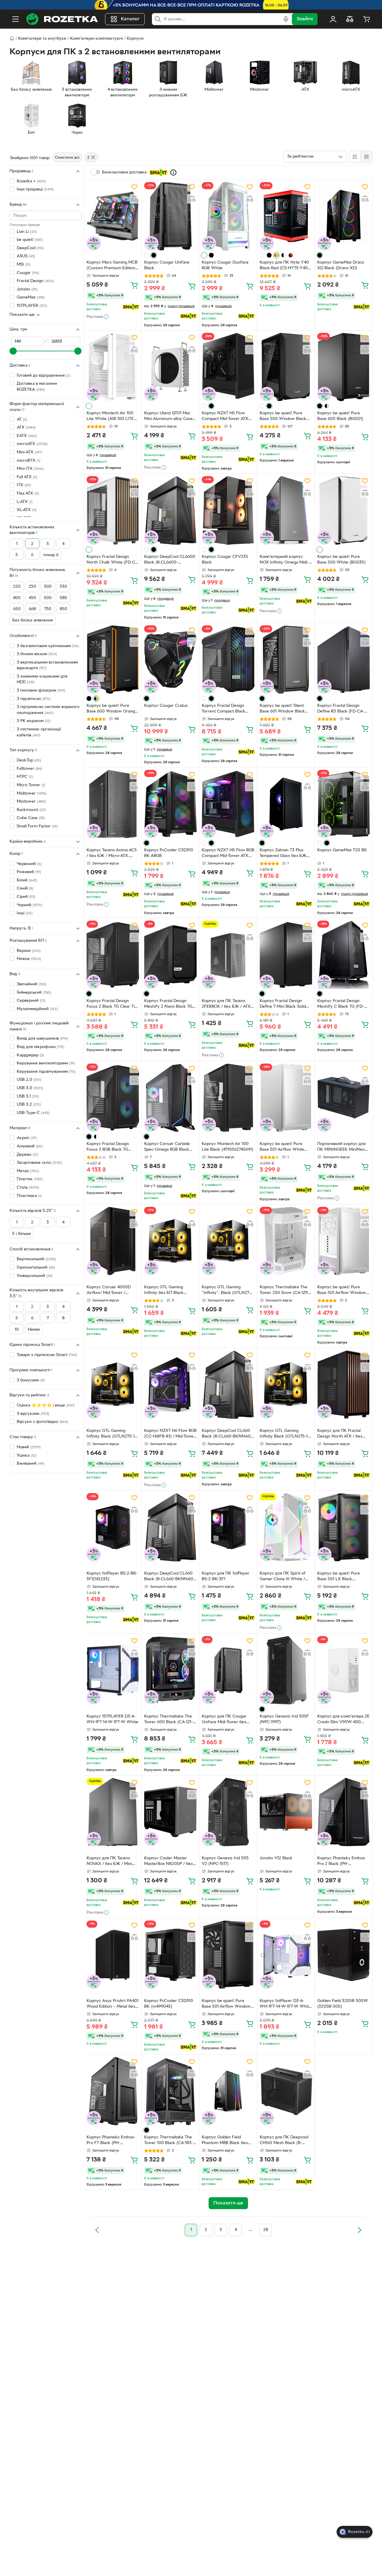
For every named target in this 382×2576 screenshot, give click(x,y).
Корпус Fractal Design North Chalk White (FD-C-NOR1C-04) (111, 560)
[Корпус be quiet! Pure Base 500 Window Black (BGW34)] (286, 367)
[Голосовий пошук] (286, 19)
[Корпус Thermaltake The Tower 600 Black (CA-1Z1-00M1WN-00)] (170, 1670)
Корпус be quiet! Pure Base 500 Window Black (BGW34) (283, 417)
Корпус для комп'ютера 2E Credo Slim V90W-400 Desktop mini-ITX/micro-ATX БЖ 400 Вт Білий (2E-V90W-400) (343, 1720)
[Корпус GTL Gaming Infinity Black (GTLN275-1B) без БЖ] (113, 1385)
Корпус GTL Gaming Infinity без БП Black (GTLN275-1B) (164, 1291)
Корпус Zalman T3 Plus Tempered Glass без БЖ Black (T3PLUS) (283, 854)
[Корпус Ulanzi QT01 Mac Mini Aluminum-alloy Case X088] (170, 367)
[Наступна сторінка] (359, 2230)
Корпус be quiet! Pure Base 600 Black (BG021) (340, 416)
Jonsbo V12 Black (276, 1858)
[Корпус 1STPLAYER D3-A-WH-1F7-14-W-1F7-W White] (113, 1670)
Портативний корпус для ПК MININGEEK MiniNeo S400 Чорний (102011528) (342, 1147)
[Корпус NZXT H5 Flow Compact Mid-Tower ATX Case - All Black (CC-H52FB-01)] (228, 367)
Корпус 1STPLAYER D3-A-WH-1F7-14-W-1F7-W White (112, 1719)
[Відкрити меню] (16, 19)
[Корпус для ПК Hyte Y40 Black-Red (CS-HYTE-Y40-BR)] (286, 216)
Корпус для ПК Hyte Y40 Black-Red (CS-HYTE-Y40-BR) (284, 266)
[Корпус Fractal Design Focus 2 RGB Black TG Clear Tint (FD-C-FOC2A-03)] (113, 1098)
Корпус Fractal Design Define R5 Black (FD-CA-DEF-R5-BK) (341, 709)
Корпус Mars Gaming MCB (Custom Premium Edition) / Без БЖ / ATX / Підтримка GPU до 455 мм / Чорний (112, 266)
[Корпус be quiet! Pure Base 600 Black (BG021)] (344, 367)
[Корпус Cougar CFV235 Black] (228, 510)
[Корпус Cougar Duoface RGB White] (228, 216)
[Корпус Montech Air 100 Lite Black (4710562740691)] (228, 1098)
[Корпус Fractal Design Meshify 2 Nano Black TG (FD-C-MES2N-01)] (170, 955)
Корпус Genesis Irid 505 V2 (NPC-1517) (225, 1861)
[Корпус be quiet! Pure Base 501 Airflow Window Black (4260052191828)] (228, 1955)
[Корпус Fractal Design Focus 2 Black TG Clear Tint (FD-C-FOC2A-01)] (113, 955)
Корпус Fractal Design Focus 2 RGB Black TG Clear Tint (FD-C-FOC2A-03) (110, 1147)
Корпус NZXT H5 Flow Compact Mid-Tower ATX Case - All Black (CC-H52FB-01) (225, 417)
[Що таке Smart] (173, 173)
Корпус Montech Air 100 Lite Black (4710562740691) (228, 1147)
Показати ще (22, 315)
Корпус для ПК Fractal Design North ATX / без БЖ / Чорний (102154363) (342, 1434)
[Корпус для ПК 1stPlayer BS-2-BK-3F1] (228, 1527)
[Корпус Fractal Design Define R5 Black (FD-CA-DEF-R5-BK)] (344, 660)
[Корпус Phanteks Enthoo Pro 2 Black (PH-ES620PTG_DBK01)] (344, 1812)
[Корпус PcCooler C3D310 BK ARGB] (170, 804)
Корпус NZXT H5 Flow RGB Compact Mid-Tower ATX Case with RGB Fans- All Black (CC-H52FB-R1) (228, 854)
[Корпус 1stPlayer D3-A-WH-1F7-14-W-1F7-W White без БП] (286, 1955)
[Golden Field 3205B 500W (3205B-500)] (344, 1955)
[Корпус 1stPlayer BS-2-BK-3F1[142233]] (113, 1527)
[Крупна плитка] (355, 157)
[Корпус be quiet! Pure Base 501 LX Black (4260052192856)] (344, 1527)
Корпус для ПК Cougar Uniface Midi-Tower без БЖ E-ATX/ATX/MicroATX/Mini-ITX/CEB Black (226, 1720)
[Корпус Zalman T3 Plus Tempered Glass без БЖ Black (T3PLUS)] (286, 804)
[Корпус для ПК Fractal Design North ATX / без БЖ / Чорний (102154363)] (344, 1385)
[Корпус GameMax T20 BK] (344, 804)
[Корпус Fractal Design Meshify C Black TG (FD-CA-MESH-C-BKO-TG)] (344, 955)
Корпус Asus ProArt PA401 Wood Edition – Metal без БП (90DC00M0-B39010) (113, 2004)
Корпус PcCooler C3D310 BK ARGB (169, 853)
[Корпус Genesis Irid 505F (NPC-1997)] (286, 1670)
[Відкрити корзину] (366, 19)
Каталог (130, 19)
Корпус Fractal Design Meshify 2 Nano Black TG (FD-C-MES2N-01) (168, 1004)
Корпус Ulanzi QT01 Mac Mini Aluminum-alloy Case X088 (168, 417)
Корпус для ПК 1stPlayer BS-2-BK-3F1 (226, 1576)
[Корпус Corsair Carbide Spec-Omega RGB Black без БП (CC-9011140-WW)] (170, 1098)
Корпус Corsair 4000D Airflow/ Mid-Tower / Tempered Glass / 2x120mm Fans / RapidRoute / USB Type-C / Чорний (113, 1291)
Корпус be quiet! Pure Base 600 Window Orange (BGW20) (112, 709)
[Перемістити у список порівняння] (134, 199)
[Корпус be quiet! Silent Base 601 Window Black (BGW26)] (286, 660)
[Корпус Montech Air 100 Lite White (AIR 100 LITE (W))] (113, 367)
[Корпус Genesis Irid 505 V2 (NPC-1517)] (228, 1812)
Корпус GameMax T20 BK (342, 850)
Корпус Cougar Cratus (166, 706)
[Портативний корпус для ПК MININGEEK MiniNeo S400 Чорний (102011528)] (344, 1098)
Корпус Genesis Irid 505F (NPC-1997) (284, 1719)
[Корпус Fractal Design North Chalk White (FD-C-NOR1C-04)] (113, 510)
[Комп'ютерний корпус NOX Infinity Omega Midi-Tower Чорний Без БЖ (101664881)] (286, 510)
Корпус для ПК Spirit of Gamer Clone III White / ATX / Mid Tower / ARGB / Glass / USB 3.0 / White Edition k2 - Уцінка (284, 1577)
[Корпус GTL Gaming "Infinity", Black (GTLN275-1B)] (228, 1241)
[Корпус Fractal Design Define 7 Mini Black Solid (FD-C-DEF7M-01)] (286, 955)
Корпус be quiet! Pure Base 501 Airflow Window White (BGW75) (342, 1291)
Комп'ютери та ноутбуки (42, 39)
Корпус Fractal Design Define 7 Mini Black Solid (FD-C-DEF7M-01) (283, 1004)
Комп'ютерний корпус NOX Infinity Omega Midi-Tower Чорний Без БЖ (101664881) (284, 560)
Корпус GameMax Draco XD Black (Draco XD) (341, 265)
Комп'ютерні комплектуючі (97, 39)
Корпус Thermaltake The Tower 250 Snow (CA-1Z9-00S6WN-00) (284, 1291)
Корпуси (135, 39)
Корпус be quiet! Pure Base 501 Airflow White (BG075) (282, 1147)
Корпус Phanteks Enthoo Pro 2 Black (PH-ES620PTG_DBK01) (341, 1862)
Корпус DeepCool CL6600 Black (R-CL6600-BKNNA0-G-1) (170, 560)
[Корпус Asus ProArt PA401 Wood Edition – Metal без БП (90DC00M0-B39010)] (113, 1955)
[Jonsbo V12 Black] (286, 1812)
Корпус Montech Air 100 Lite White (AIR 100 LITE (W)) (110, 417)
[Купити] (134, 285)
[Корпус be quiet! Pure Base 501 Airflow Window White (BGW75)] (344, 1241)
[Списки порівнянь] (350, 19)
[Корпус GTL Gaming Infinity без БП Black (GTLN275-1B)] (170, 1241)
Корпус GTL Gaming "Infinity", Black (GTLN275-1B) (227, 1291)
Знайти (305, 19)
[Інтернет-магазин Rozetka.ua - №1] (62, 19)
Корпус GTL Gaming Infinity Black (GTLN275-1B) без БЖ (113, 1434)
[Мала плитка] (366, 157)
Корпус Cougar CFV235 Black (225, 560)
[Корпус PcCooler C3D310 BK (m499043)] (170, 1955)
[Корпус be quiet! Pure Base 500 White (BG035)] (344, 510)
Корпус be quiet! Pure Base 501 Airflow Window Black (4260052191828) (226, 2004)
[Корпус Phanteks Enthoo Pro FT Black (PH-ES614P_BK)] (113, 2091)
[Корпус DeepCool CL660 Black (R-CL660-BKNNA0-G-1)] (228, 1385)
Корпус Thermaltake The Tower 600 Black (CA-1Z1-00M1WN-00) (168, 1720)
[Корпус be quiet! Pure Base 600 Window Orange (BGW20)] (113, 660)
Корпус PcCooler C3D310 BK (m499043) (169, 2004)
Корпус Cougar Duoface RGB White (225, 265)
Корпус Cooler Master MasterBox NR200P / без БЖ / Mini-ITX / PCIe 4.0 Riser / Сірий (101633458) (169, 1862)
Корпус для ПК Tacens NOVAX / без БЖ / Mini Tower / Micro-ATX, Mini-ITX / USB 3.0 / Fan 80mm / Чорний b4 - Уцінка (113, 1862)
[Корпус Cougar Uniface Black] (170, 216)
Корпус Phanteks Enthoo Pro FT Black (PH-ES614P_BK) (110, 2141)
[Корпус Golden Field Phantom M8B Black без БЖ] (228, 2091)
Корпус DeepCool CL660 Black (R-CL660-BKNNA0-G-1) (227, 1434)
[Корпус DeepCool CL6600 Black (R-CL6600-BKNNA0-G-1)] (170, 510)
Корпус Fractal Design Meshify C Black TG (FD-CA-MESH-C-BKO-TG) (341, 1004)
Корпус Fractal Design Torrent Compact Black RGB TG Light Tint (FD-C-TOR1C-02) (225, 709)
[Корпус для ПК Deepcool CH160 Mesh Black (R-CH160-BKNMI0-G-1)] (286, 2091)
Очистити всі (67, 158)
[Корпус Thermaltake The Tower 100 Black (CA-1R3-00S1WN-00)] (170, 2091)
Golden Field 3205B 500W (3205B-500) (343, 2004)
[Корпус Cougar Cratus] (170, 660)
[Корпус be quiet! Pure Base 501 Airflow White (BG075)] (286, 1098)
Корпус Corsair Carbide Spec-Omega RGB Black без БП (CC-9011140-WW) (169, 1147)
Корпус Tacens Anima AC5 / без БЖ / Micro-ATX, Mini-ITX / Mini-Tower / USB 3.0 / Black (113, 854)
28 (266, 2230)
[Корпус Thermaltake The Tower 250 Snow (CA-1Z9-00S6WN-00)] (286, 1241)
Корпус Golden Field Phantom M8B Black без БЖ (225, 2141)
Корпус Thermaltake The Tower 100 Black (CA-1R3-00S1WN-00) (169, 2141)
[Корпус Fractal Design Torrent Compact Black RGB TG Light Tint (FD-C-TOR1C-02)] (228, 660)
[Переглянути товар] (147, 255)
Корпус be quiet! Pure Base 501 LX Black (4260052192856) (339, 1577)
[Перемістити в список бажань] (134, 187)
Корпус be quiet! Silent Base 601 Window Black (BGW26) (282, 709)
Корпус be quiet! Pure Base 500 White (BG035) (341, 560)
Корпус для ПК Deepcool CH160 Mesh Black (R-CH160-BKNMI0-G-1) (284, 2141)
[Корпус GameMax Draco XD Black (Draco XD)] (344, 216)
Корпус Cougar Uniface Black (167, 265)
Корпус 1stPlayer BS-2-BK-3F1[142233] (112, 1576)
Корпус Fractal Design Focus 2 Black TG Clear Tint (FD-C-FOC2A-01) (113, 1004)
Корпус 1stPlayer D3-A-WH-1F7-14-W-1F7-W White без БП (285, 2004)
